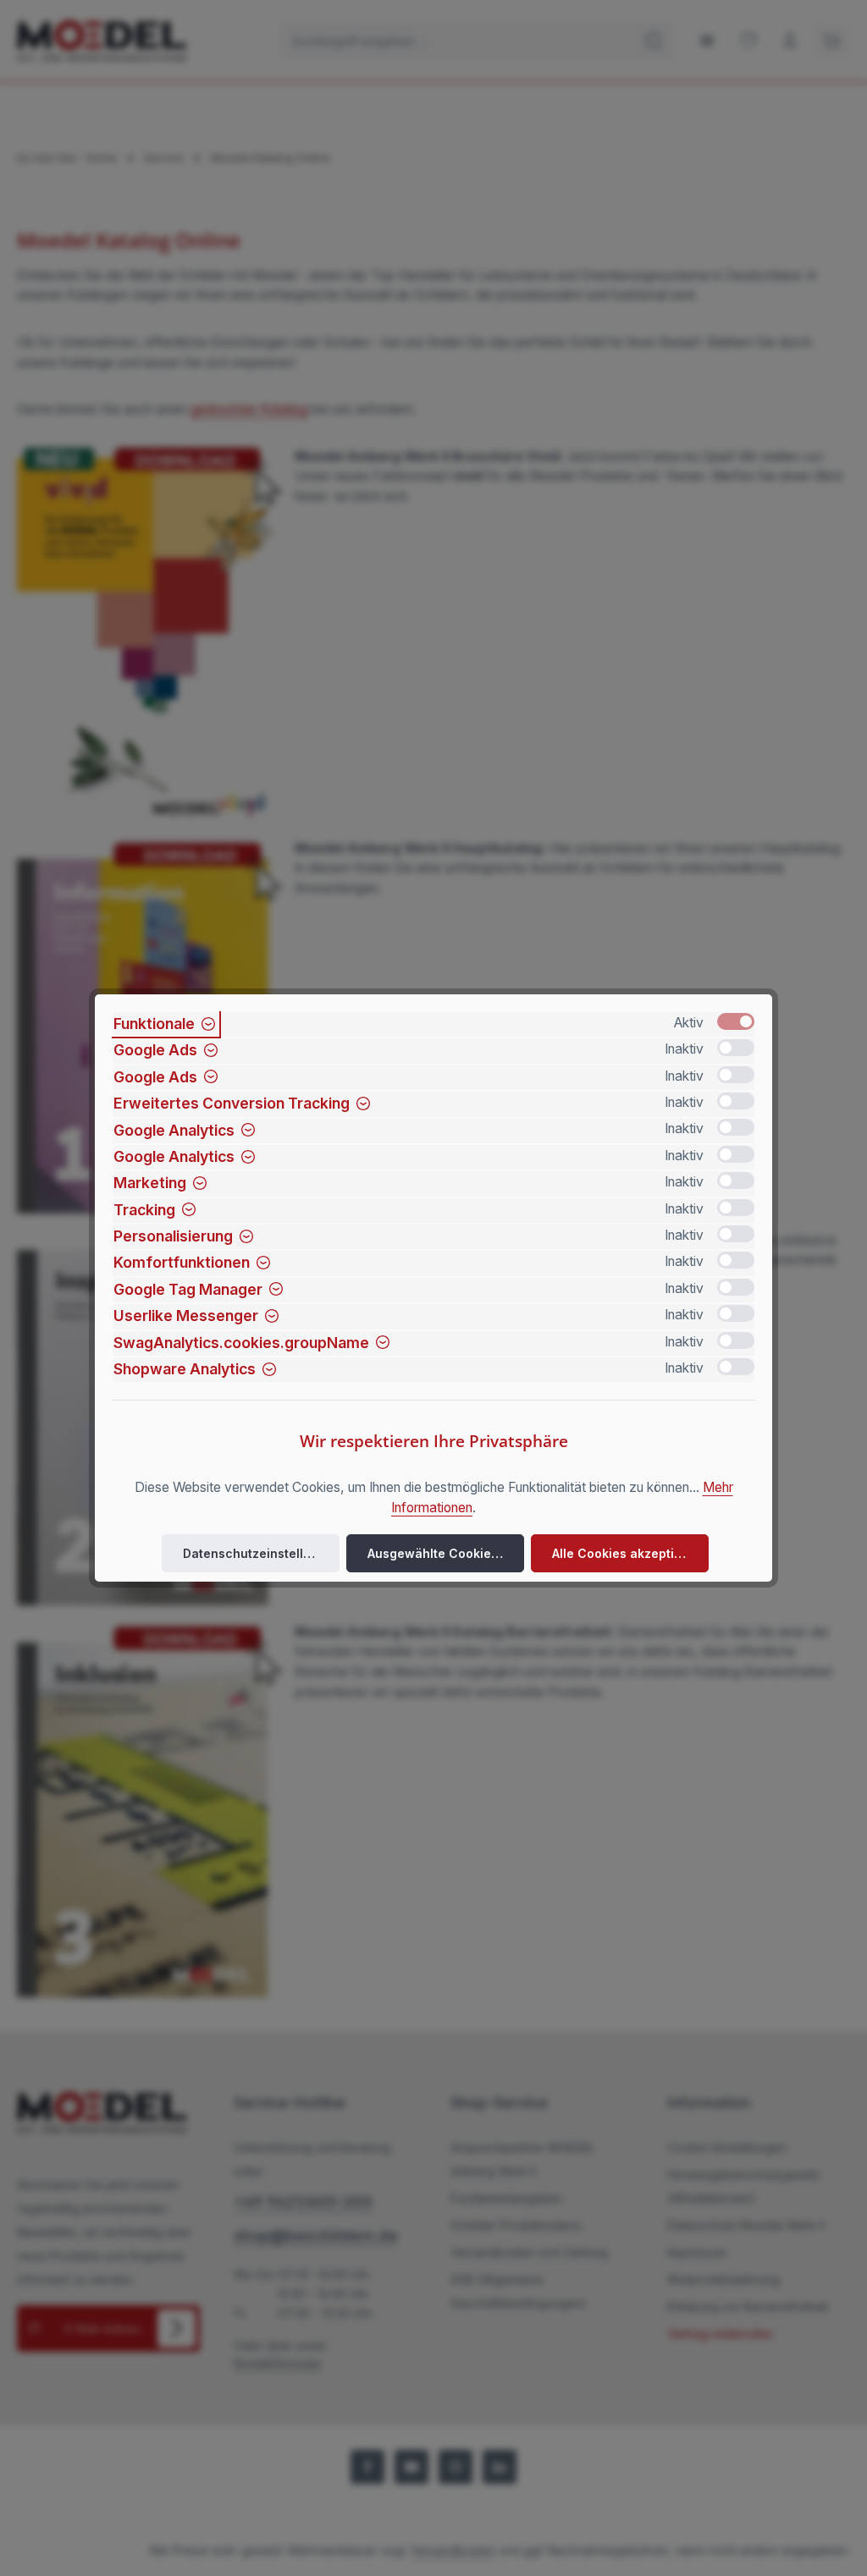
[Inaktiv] (736, 1048)
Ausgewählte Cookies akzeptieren (446, 1553)
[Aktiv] (736, 1021)
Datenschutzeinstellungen (261, 1553)
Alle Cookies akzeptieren (627, 1553)
